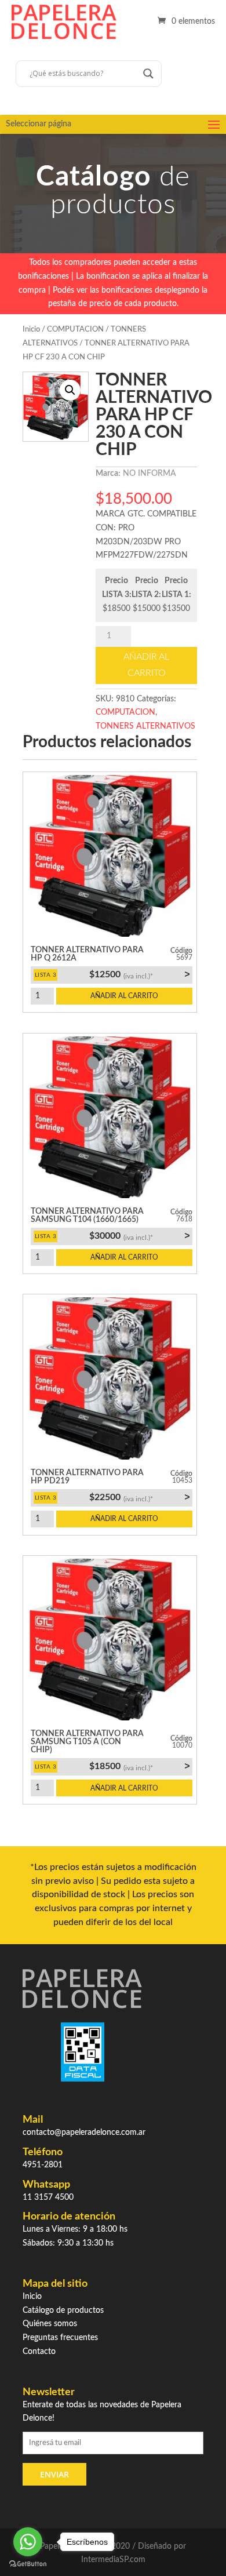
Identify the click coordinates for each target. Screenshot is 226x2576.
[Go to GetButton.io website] (28, 2564)
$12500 (139, 974)
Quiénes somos (50, 2324)
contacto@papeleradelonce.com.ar (84, 2133)
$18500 (139, 1766)
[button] (70, 390)
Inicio (31, 330)
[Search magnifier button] (148, 74)
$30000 (139, 1236)
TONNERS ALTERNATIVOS (145, 726)
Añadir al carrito (146, 665)
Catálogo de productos (63, 2311)
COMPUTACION (75, 330)
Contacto (39, 2352)
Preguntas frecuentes (60, 2338)
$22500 (139, 1497)
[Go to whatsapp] (28, 2542)
